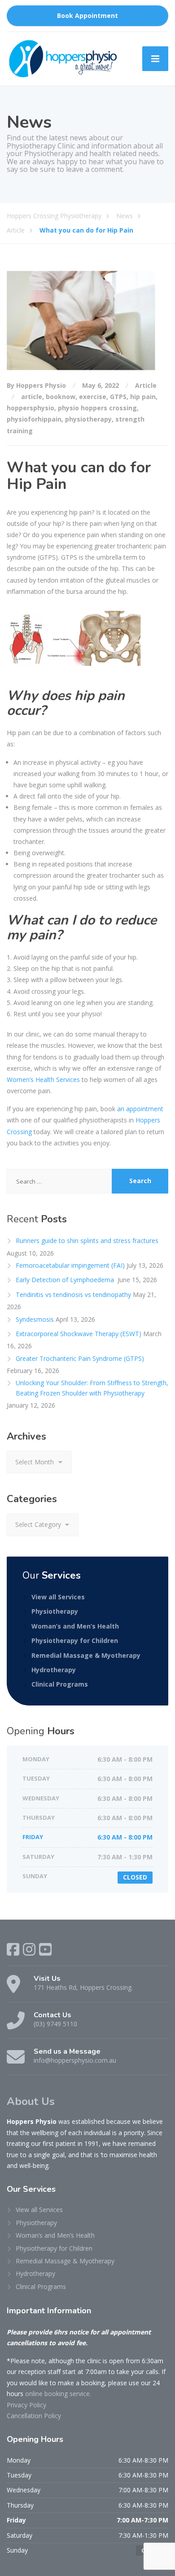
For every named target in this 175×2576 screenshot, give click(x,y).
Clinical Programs (60, 1684)
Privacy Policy (26, 2405)
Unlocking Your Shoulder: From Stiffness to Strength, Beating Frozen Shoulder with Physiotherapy (92, 1388)
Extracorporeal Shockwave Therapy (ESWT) (79, 1334)
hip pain (143, 397)
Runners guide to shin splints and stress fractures (87, 1241)
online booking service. (58, 2394)
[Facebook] (13, 1949)
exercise (93, 397)
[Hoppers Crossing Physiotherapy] (63, 59)
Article (146, 385)
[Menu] (155, 59)
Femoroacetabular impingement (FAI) (70, 1265)
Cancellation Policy (34, 2416)
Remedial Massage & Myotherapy (86, 1655)
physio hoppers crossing (97, 408)
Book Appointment (87, 16)
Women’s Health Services (43, 1079)
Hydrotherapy (54, 1670)
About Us (31, 2101)
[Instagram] (29, 1949)
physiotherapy (88, 419)
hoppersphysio (31, 408)
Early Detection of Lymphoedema (66, 1280)
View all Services (58, 1597)
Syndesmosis (35, 1319)
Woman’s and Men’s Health (75, 1626)
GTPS (118, 397)
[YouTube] (45, 1949)
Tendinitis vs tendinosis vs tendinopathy (73, 1295)
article (32, 397)
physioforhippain (34, 419)
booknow (61, 397)
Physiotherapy (55, 1611)
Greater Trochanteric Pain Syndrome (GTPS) (80, 1358)
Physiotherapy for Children (75, 1640)
